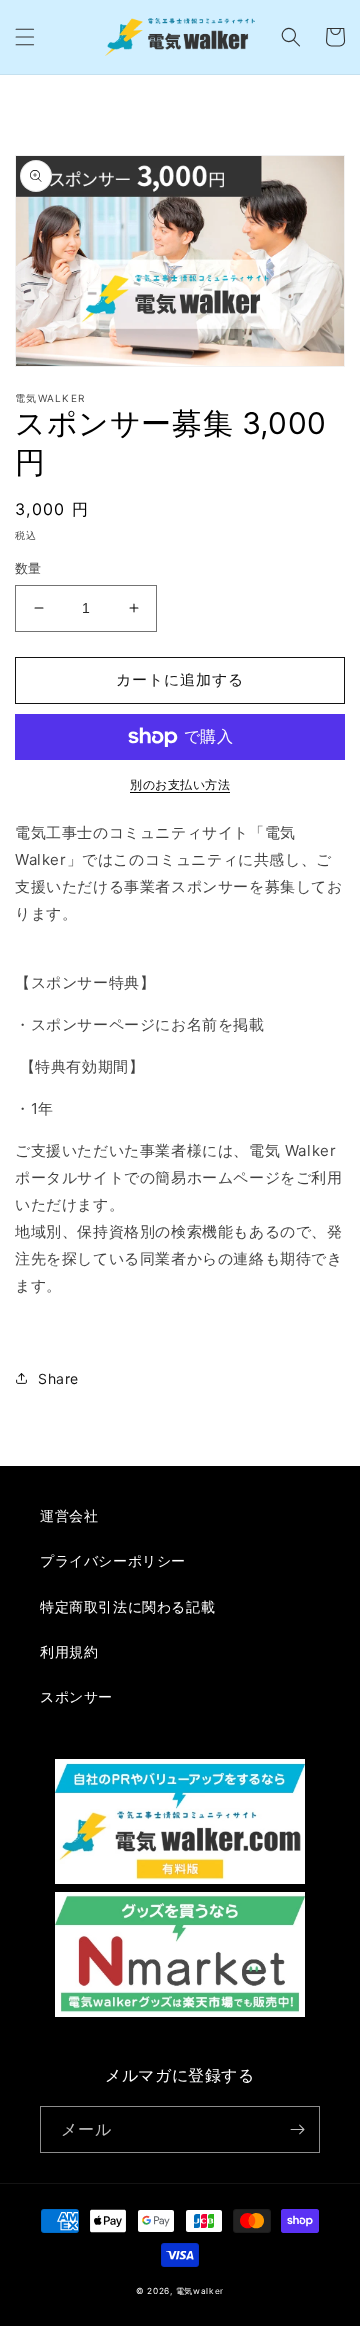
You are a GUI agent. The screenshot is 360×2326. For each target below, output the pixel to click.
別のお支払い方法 (180, 784)
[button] (25, 37)
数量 (28, 568)
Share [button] (58, 1378)
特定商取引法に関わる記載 (127, 1606)
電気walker (200, 2291)
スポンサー (76, 1696)
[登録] (297, 2129)
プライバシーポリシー (113, 1560)
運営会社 (69, 1515)
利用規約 (69, 1651)
